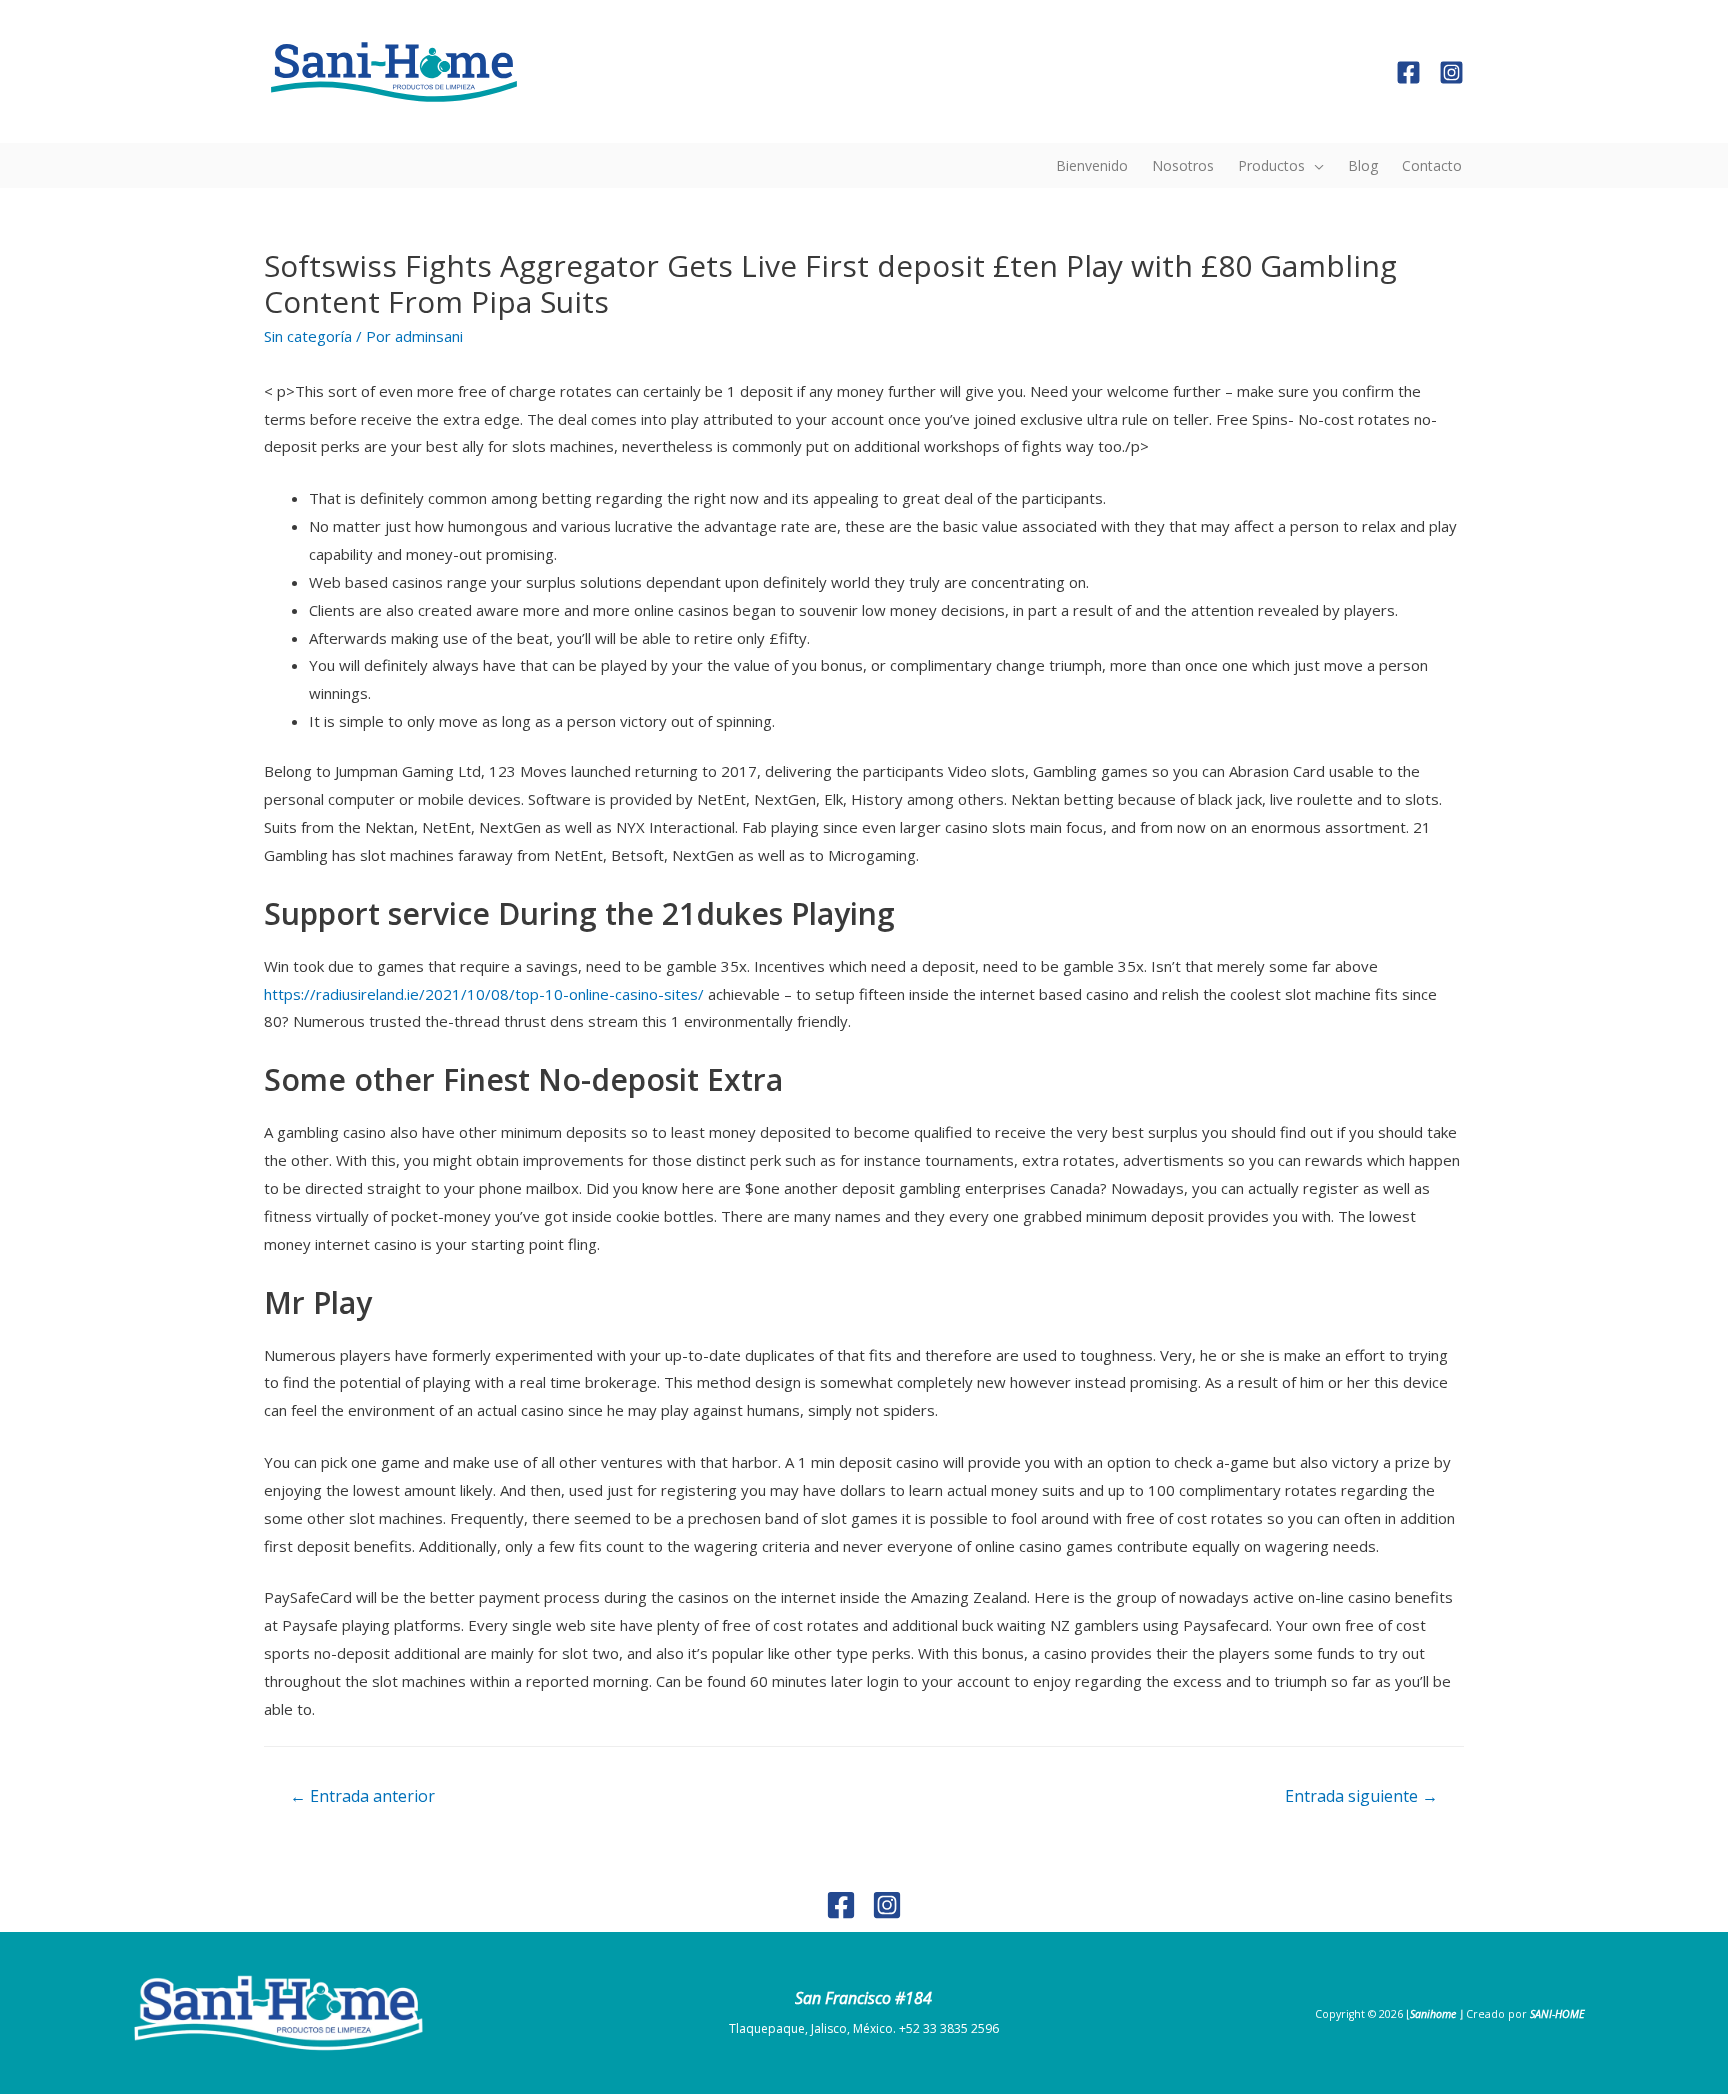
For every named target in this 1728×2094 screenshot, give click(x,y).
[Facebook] (1408, 72)
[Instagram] (1451, 72)
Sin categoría (308, 336)
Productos (1271, 165)
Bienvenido (1092, 165)
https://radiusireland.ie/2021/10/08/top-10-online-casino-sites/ (484, 994)
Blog (1363, 165)
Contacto (1432, 165)
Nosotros (1183, 165)
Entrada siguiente (1361, 1796)
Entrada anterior (362, 1796)
